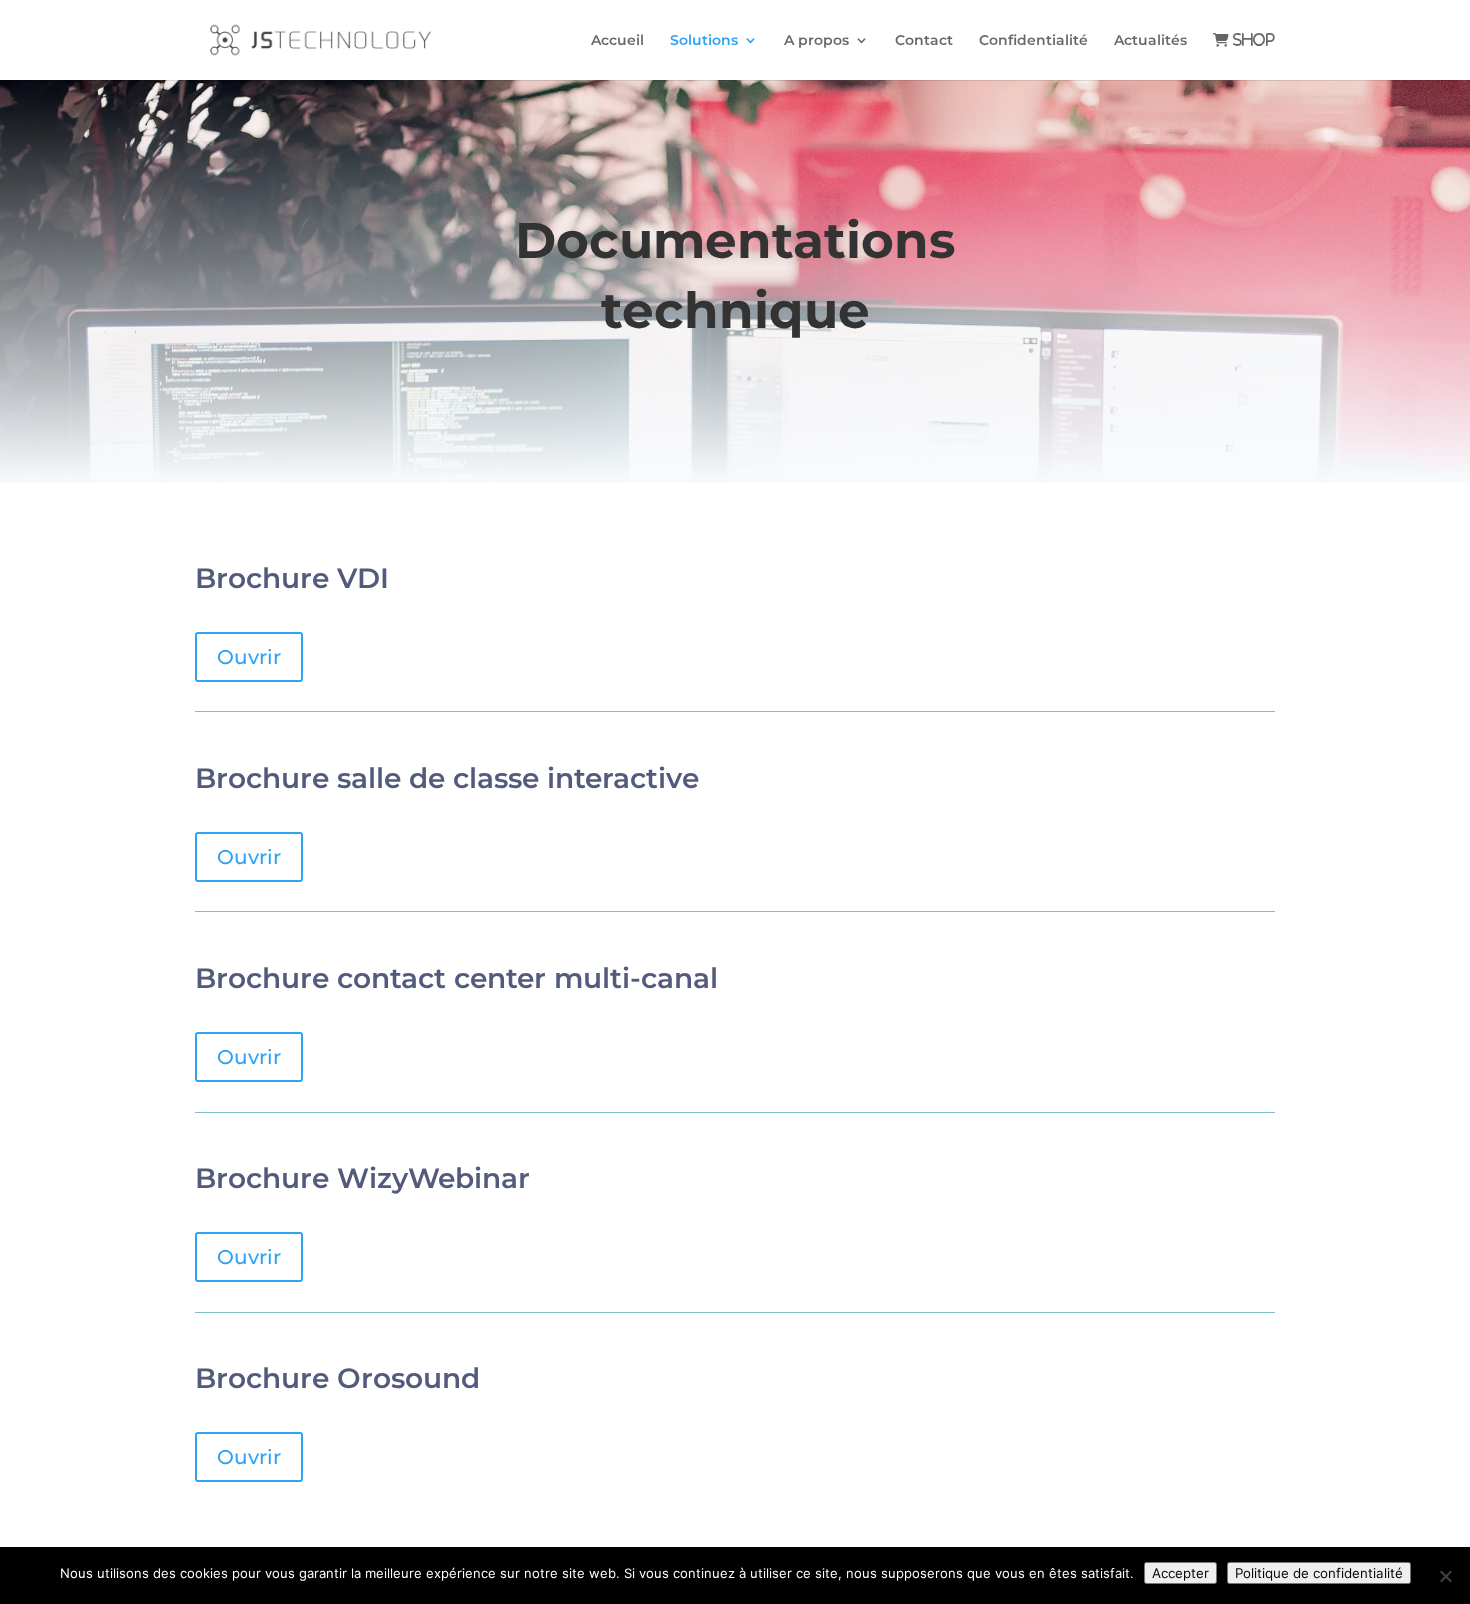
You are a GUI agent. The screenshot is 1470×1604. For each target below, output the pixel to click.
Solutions (704, 41)
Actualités (1150, 41)
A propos (816, 41)
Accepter (1180, 1573)
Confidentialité (1033, 41)
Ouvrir (249, 657)
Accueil (617, 41)
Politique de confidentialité (1319, 1573)
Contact (924, 41)
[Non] (1445, 1576)
